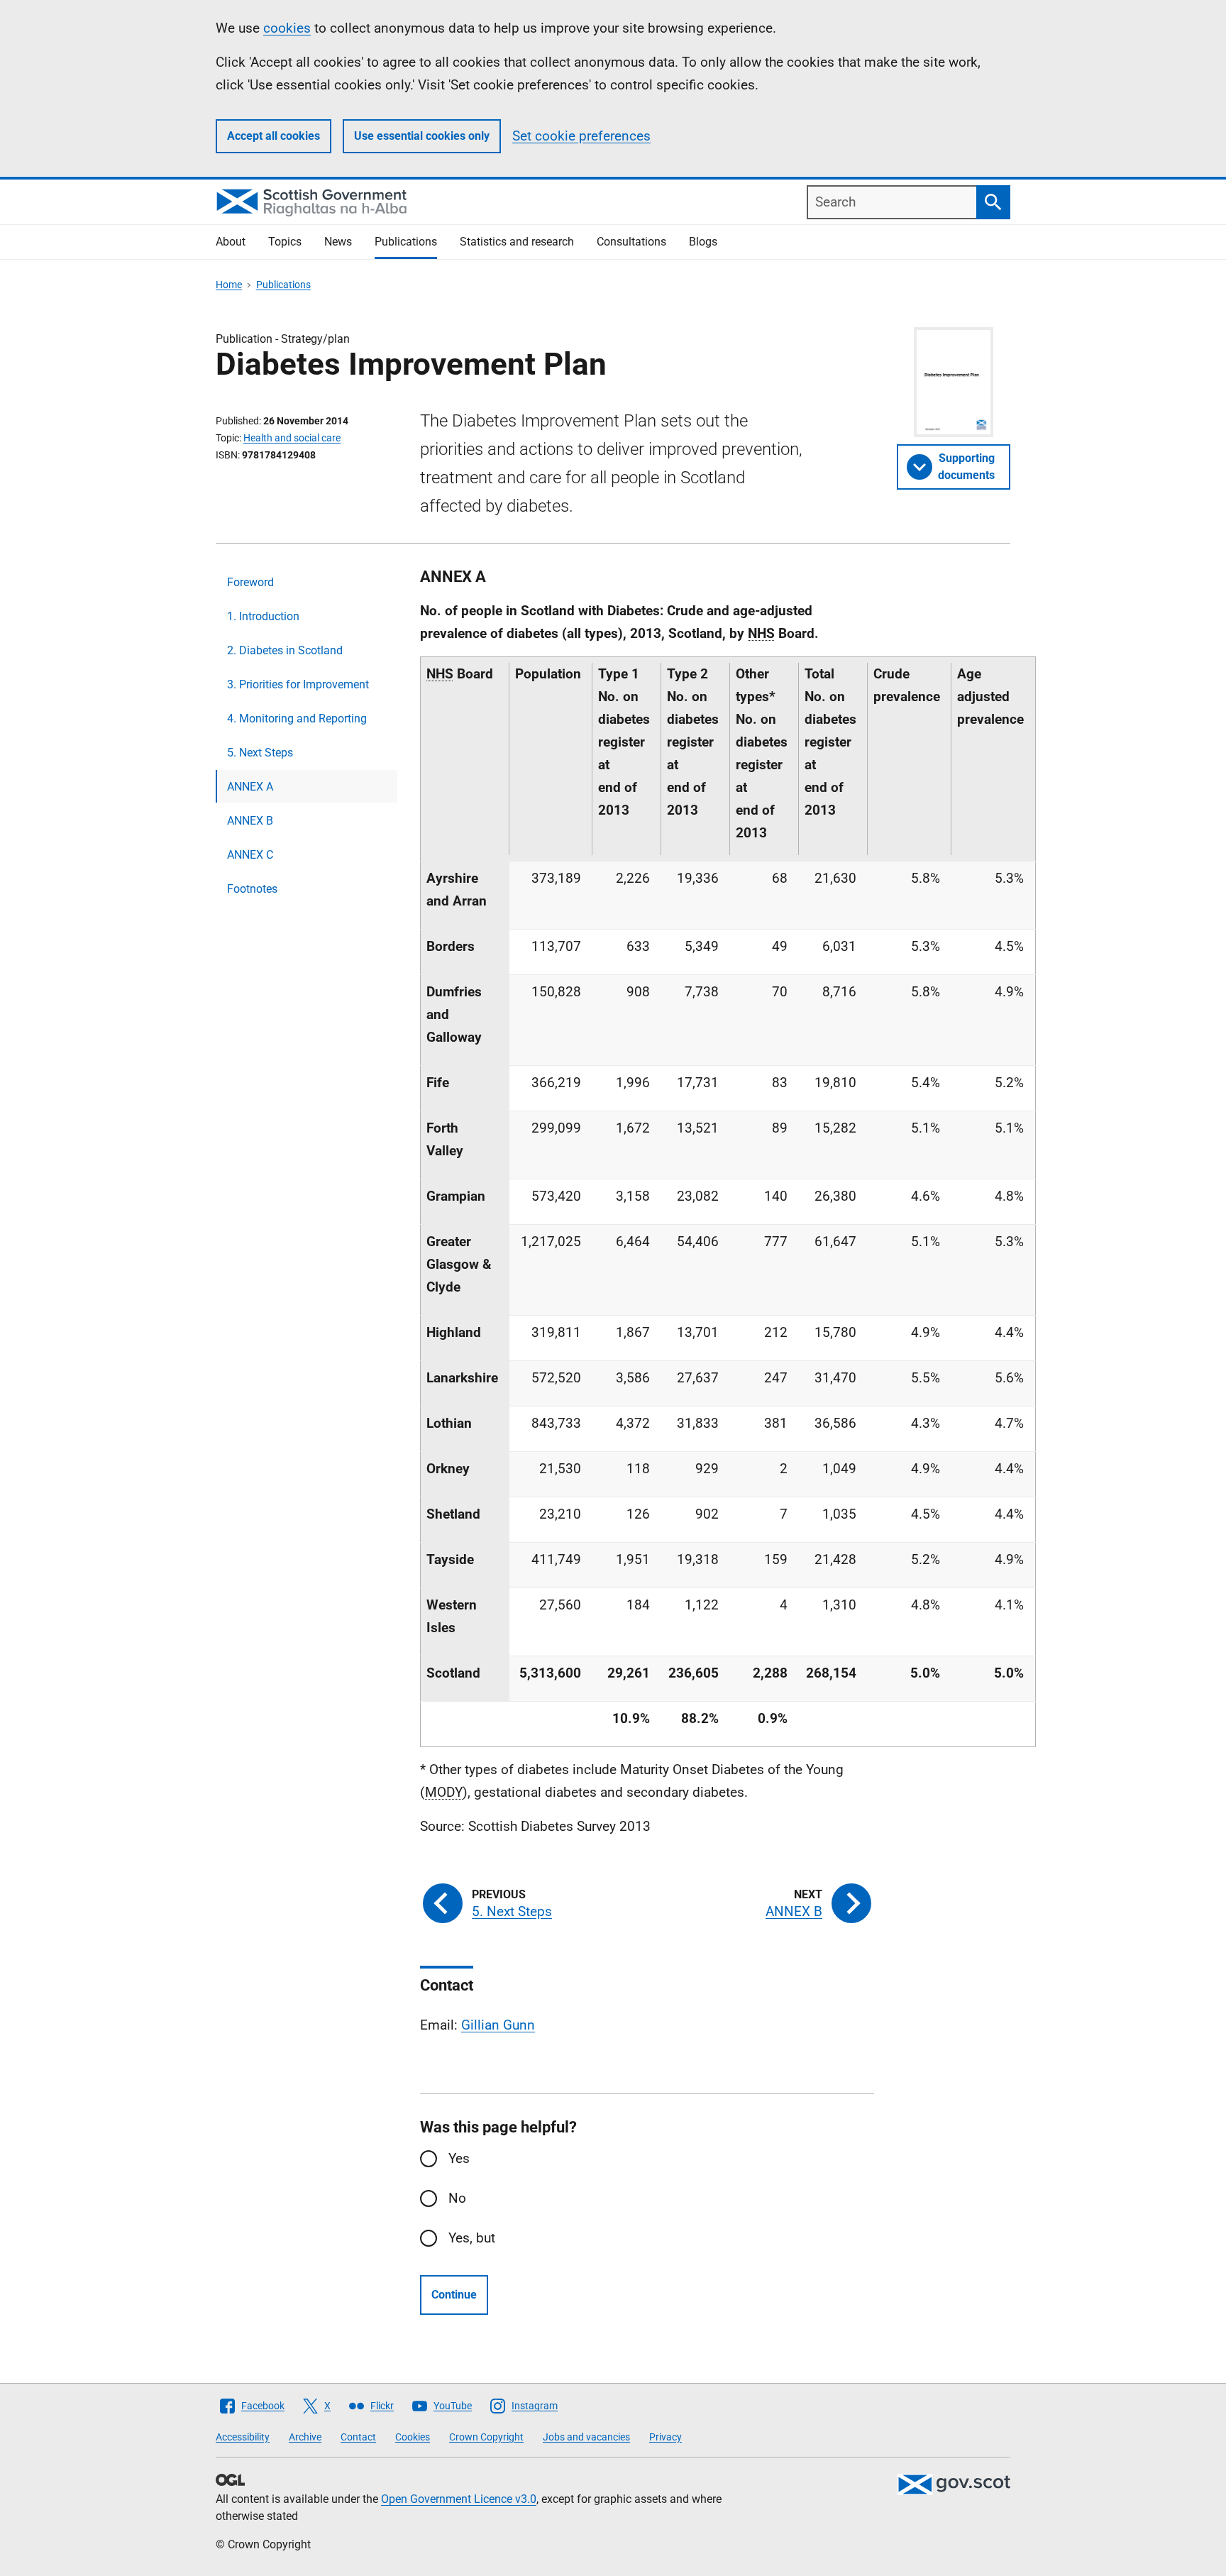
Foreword (250, 582)
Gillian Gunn (498, 2025)
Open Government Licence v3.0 (459, 2499)
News (338, 242)
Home (229, 285)
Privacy (666, 2437)
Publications (406, 242)
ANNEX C (250, 855)
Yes (459, 2158)
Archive (305, 2437)
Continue (454, 2295)
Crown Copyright (486, 2437)
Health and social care (292, 438)
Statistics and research (517, 242)
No (457, 2198)
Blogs (703, 242)
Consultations (631, 242)
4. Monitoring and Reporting (297, 719)
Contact (358, 2437)
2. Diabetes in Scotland (285, 650)
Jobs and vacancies (586, 2437)
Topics (285, 242)
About (231, 242)
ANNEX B (250, 821)
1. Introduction (263, 616)
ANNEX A (250, 787)
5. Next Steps (260, 753)
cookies (287, 28)
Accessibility (243, 2437)
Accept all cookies (274, 136)
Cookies (413, 2437)
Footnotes (252, 889)
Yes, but (472, 2238)
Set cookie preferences (581, 136)
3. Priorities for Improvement (298, 684)
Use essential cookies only (422, 136)
